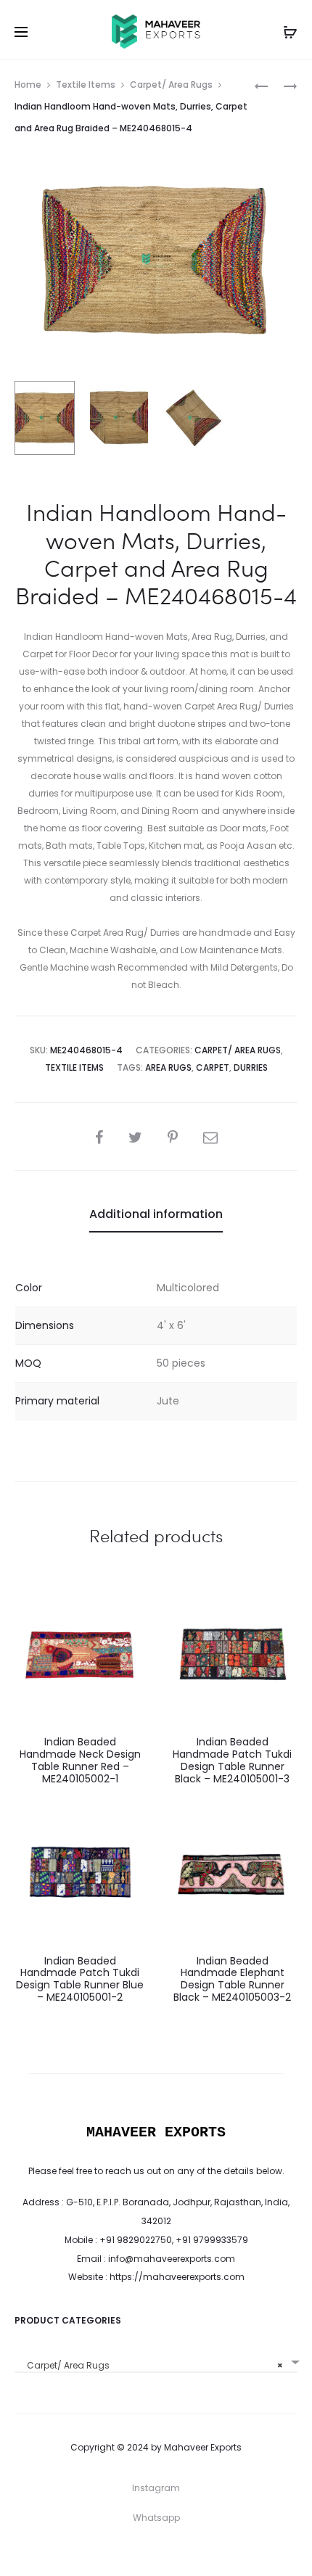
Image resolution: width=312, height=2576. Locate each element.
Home (28, 85)
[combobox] (156, 2360)
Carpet (213, 1067)
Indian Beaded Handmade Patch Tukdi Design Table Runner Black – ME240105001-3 (232, 1760)
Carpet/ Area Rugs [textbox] (152, 2365)
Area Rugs (168, 1067)
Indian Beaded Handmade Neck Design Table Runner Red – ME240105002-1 (80, 1760)
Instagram (156, 2488)
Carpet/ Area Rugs (171, 85)
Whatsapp (156, 2518)
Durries (251, 1067)
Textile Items (86, 85)
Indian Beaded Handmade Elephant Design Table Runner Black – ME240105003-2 (232, 1979)
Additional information (156, 1214)
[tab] (156, 1214)
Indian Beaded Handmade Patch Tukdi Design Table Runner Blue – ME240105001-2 (80, 1979)
